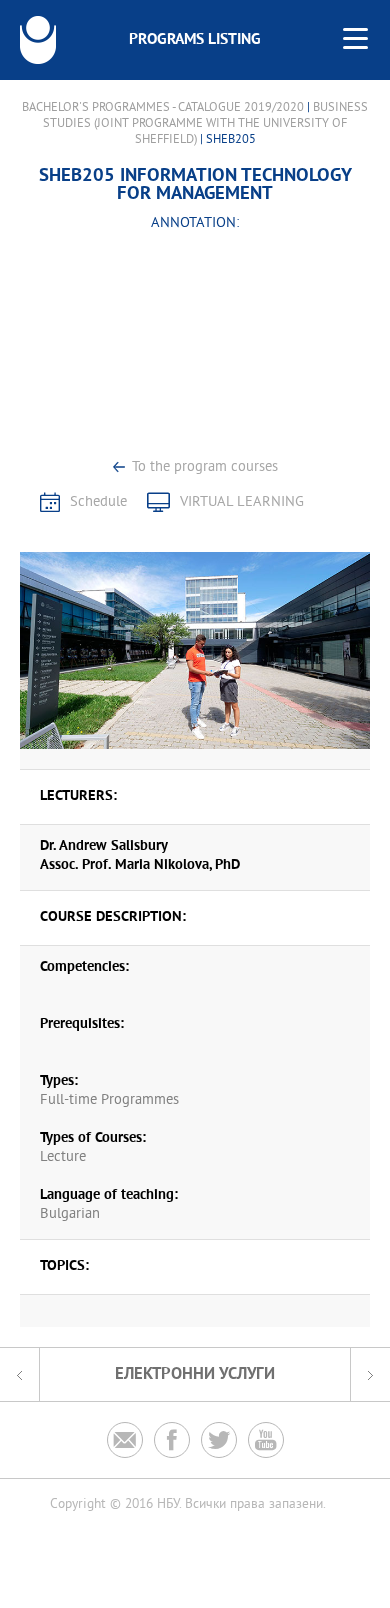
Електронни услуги (195, 1374)
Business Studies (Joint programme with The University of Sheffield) (205, 124)
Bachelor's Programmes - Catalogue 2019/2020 (163, 108)
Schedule (98, 502)
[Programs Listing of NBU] (38, 40)
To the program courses (205, 467)
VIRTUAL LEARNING (242, 502)
